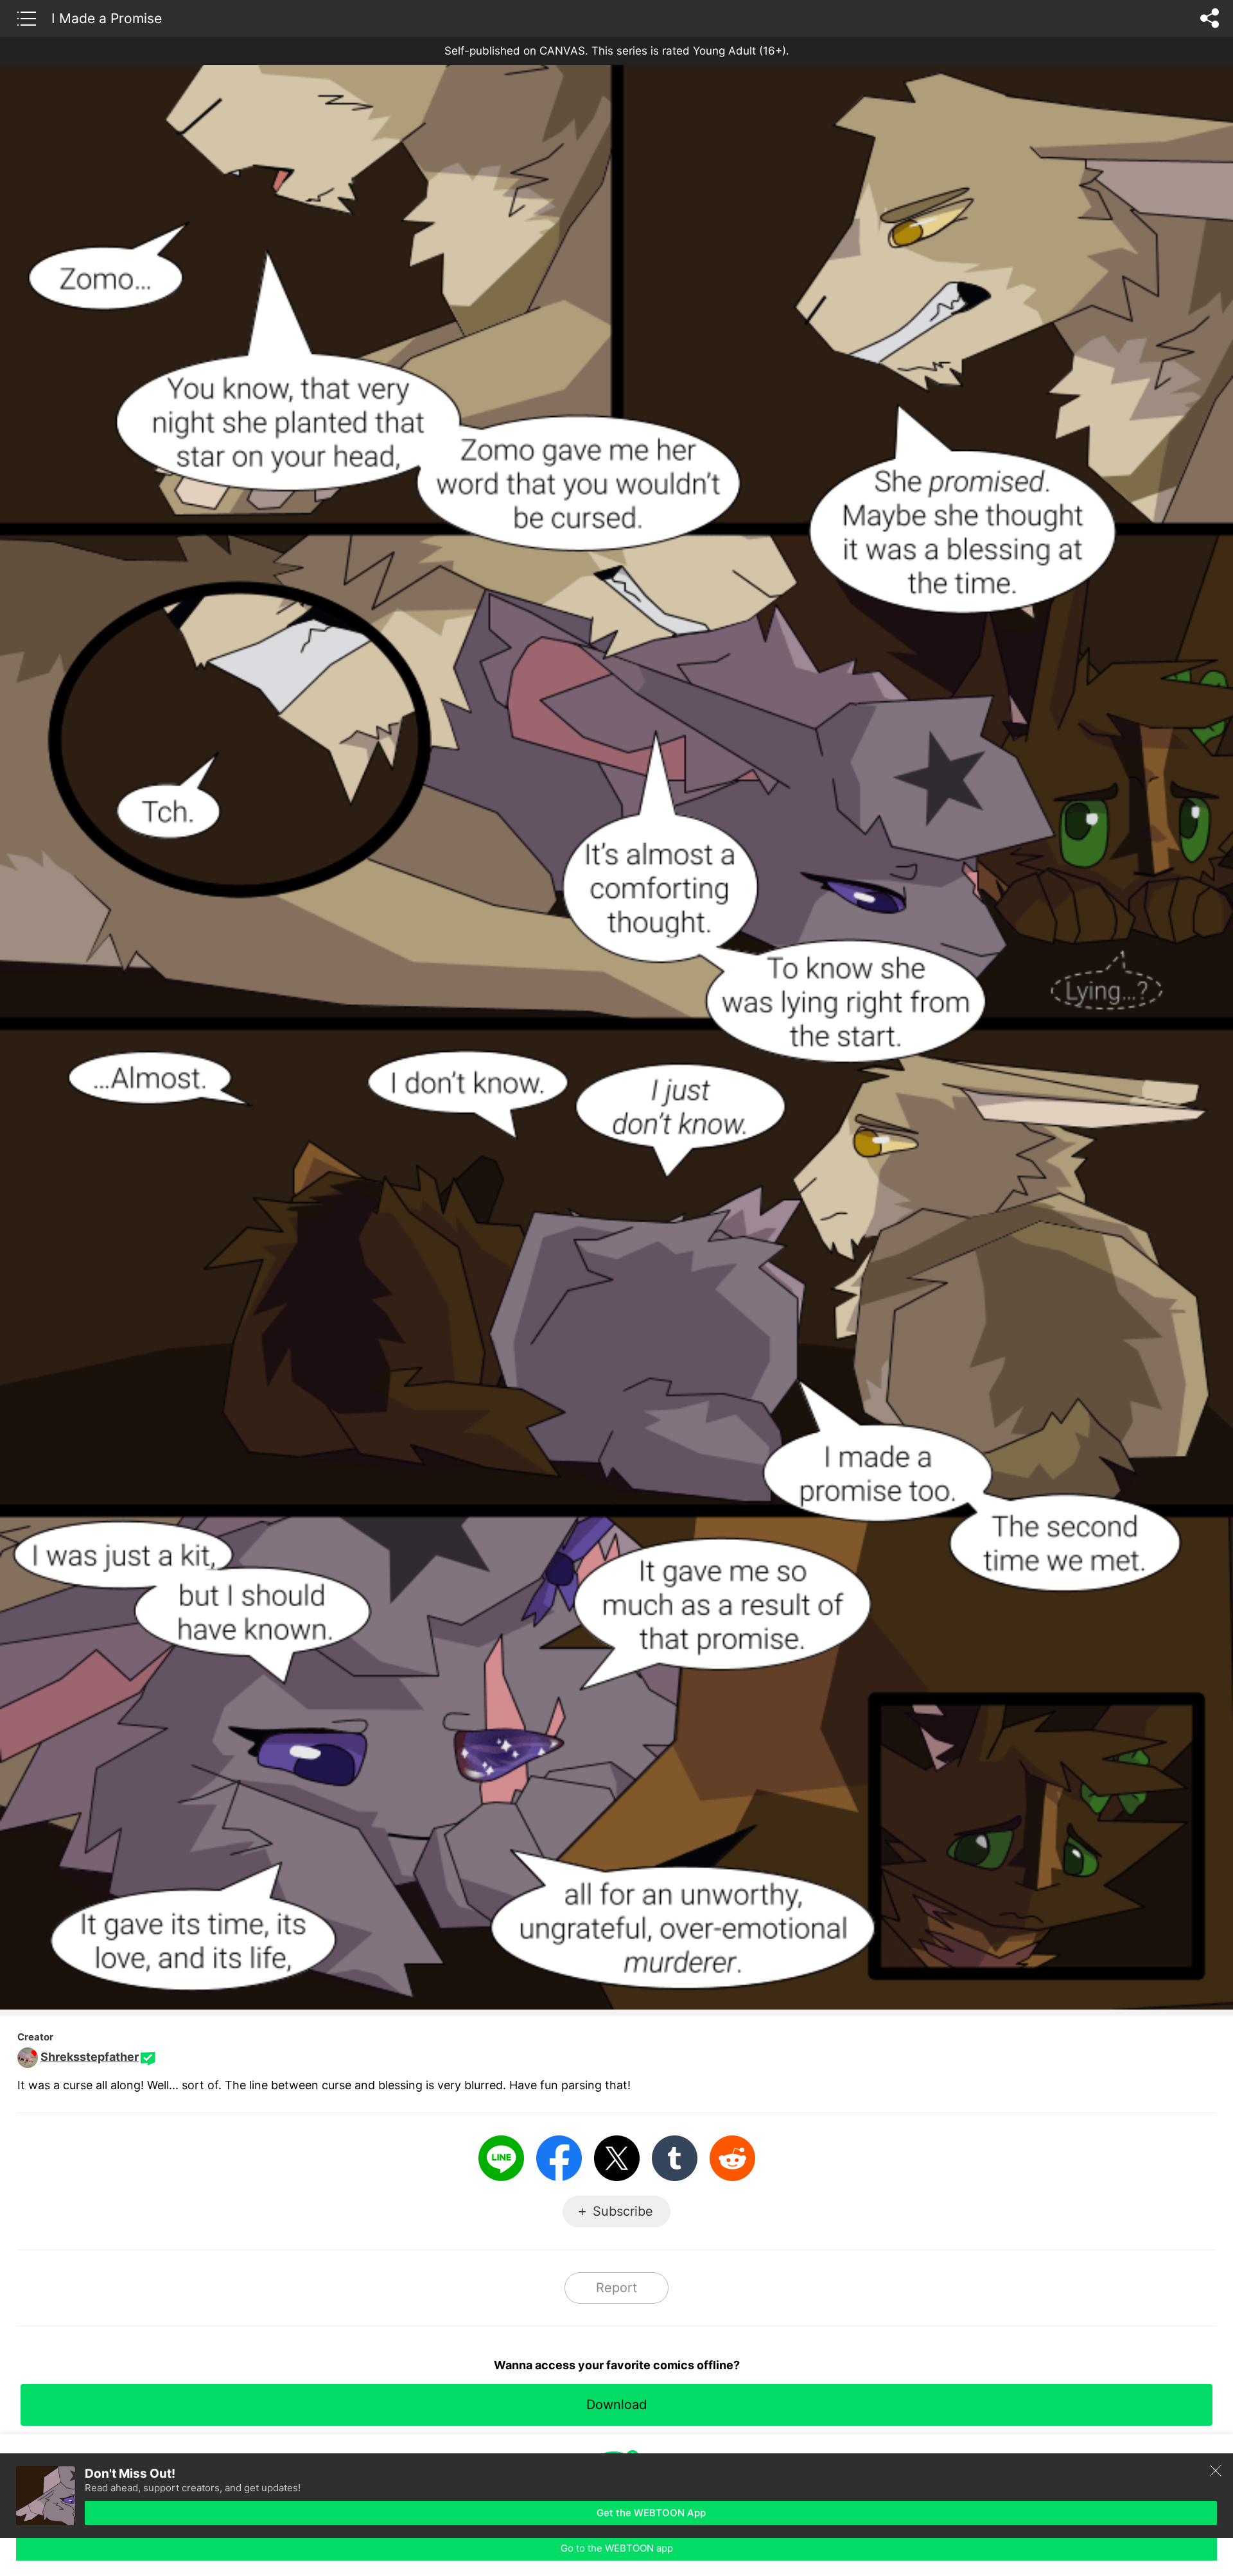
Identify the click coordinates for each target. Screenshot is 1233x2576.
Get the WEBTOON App (651, 2513)
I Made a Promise (107, 18)
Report (616, 2288)
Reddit (732, 2158)
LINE (501, 2158)
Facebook (559, 2158)
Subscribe (623, 2211)
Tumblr (675, 2158)
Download (616, 2405)
